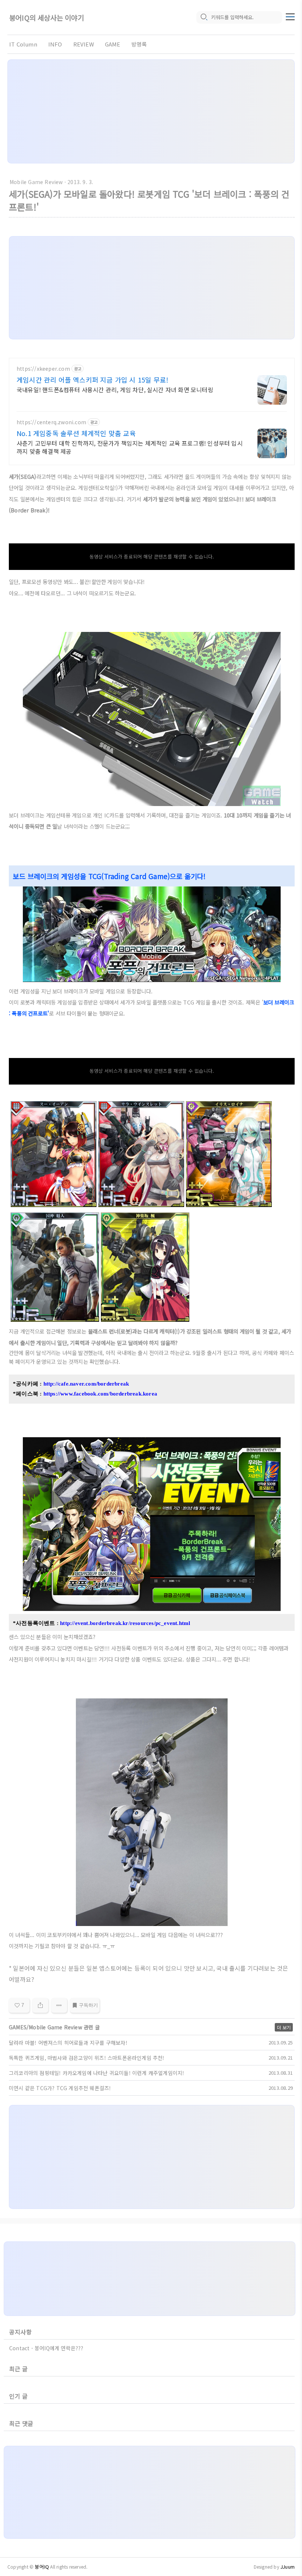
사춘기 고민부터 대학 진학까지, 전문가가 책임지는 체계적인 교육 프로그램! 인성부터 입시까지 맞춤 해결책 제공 (130, 447)
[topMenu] (290, 16)
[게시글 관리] (59, 2005)
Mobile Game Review (36, 182)
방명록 (139, 44)
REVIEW (84, 44)
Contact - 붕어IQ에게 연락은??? (46, 2348)
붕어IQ (42, 2567)
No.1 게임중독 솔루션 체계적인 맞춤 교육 (76, 433)
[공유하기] (40, 2005)
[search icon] (204, 17)
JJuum (287, 2567)
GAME (113, 44)
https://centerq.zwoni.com (51, 422)
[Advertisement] (151, 111)
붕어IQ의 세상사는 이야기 (47, 18)
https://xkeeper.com (43, 369)
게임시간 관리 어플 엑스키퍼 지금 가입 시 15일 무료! (92, 380)
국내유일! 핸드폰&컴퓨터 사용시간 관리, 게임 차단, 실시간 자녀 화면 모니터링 (115, 389)
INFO (55, 44)
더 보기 (284, 2027)
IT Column (23, 44)
